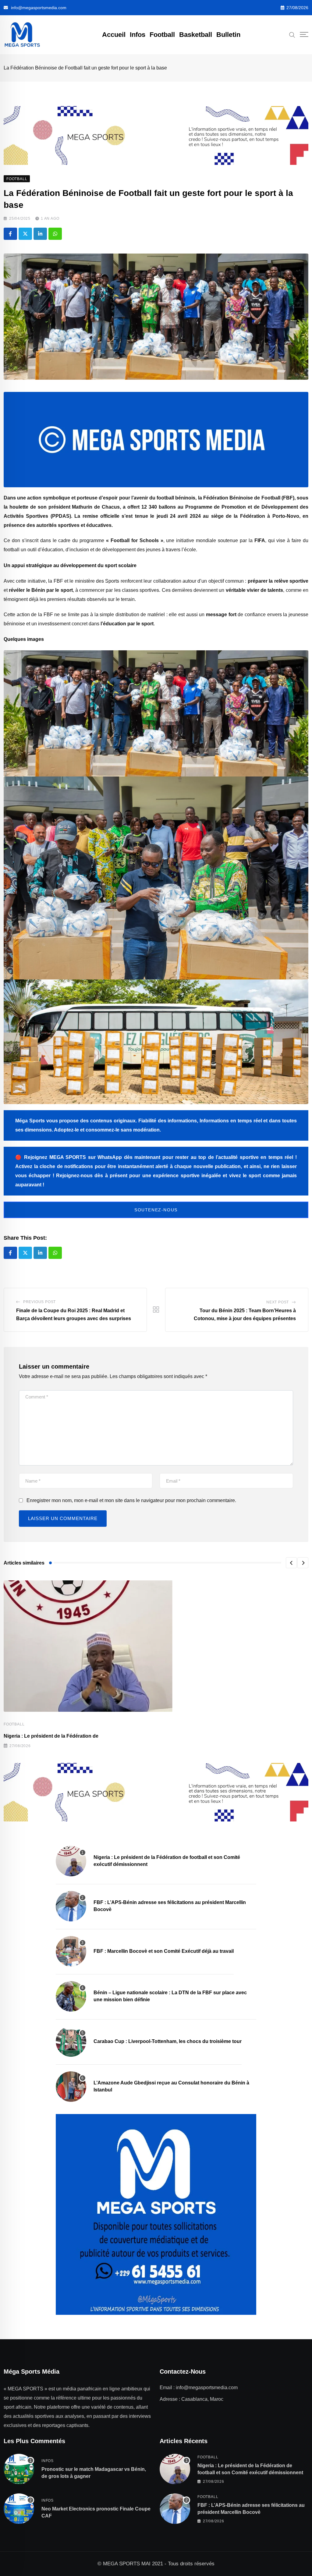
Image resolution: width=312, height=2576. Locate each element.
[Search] (292, 34)
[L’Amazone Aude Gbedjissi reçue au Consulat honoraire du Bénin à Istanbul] (71, 2087)
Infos (138, 35)
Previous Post (39, 1302)
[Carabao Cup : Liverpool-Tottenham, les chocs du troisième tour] (71, 2041)
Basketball (196, 35)
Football (162, 35)
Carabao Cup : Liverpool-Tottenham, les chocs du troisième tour (168, 2041)
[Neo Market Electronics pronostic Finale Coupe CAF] (19, 2509)
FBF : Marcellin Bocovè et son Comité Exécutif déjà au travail (164, 1951)
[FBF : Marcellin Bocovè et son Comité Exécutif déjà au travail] (71, 1951)
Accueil (114, 35)
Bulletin (228, 35)
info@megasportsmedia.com (39, 8)
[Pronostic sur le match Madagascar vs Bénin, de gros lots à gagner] (19, 2469)
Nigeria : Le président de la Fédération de (51, 1736)
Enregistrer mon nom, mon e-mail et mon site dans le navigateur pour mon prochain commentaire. (131, 1500)
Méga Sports (30, 1121)
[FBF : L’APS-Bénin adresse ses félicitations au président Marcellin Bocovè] (71, 1906)
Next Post (278, 1302)
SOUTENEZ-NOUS (156, 1210)
